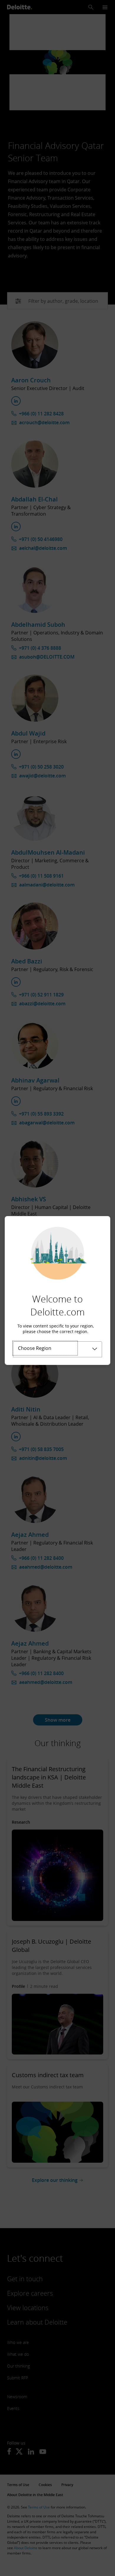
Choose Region (35, 1348)
